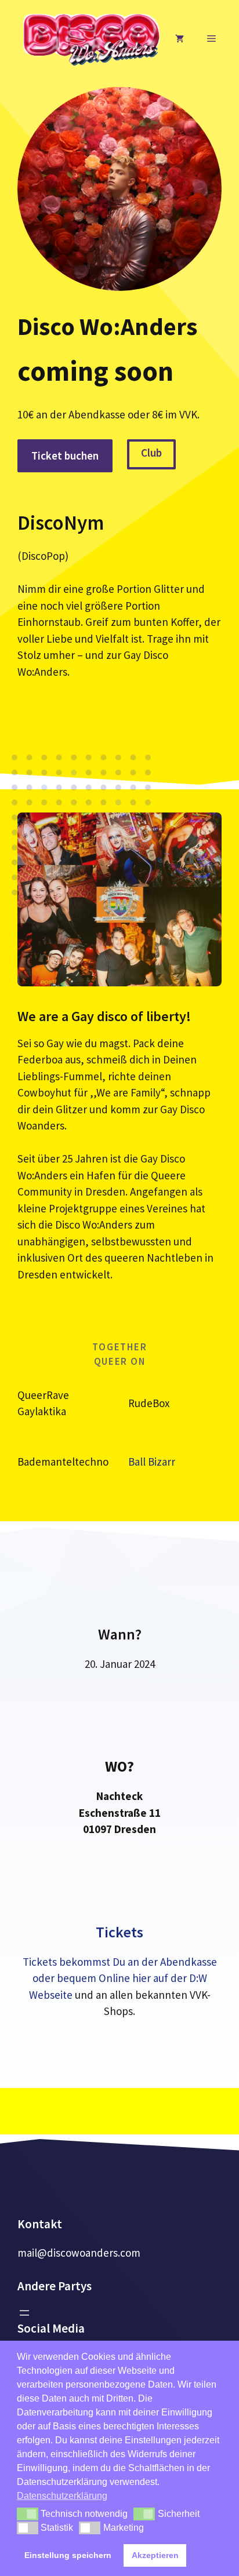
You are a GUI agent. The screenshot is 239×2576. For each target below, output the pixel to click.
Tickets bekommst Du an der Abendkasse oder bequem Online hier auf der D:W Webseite (120, 1978)
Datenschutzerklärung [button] (62, 2496)
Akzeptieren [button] (155, 2555)
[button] (28, 2514)
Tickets (119, 1932)
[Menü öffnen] (24, 2313)
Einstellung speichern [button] (68, 2555)
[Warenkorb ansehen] (180, 39)
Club (151, 453)
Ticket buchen (65, 456)
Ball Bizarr (152, 1462)
